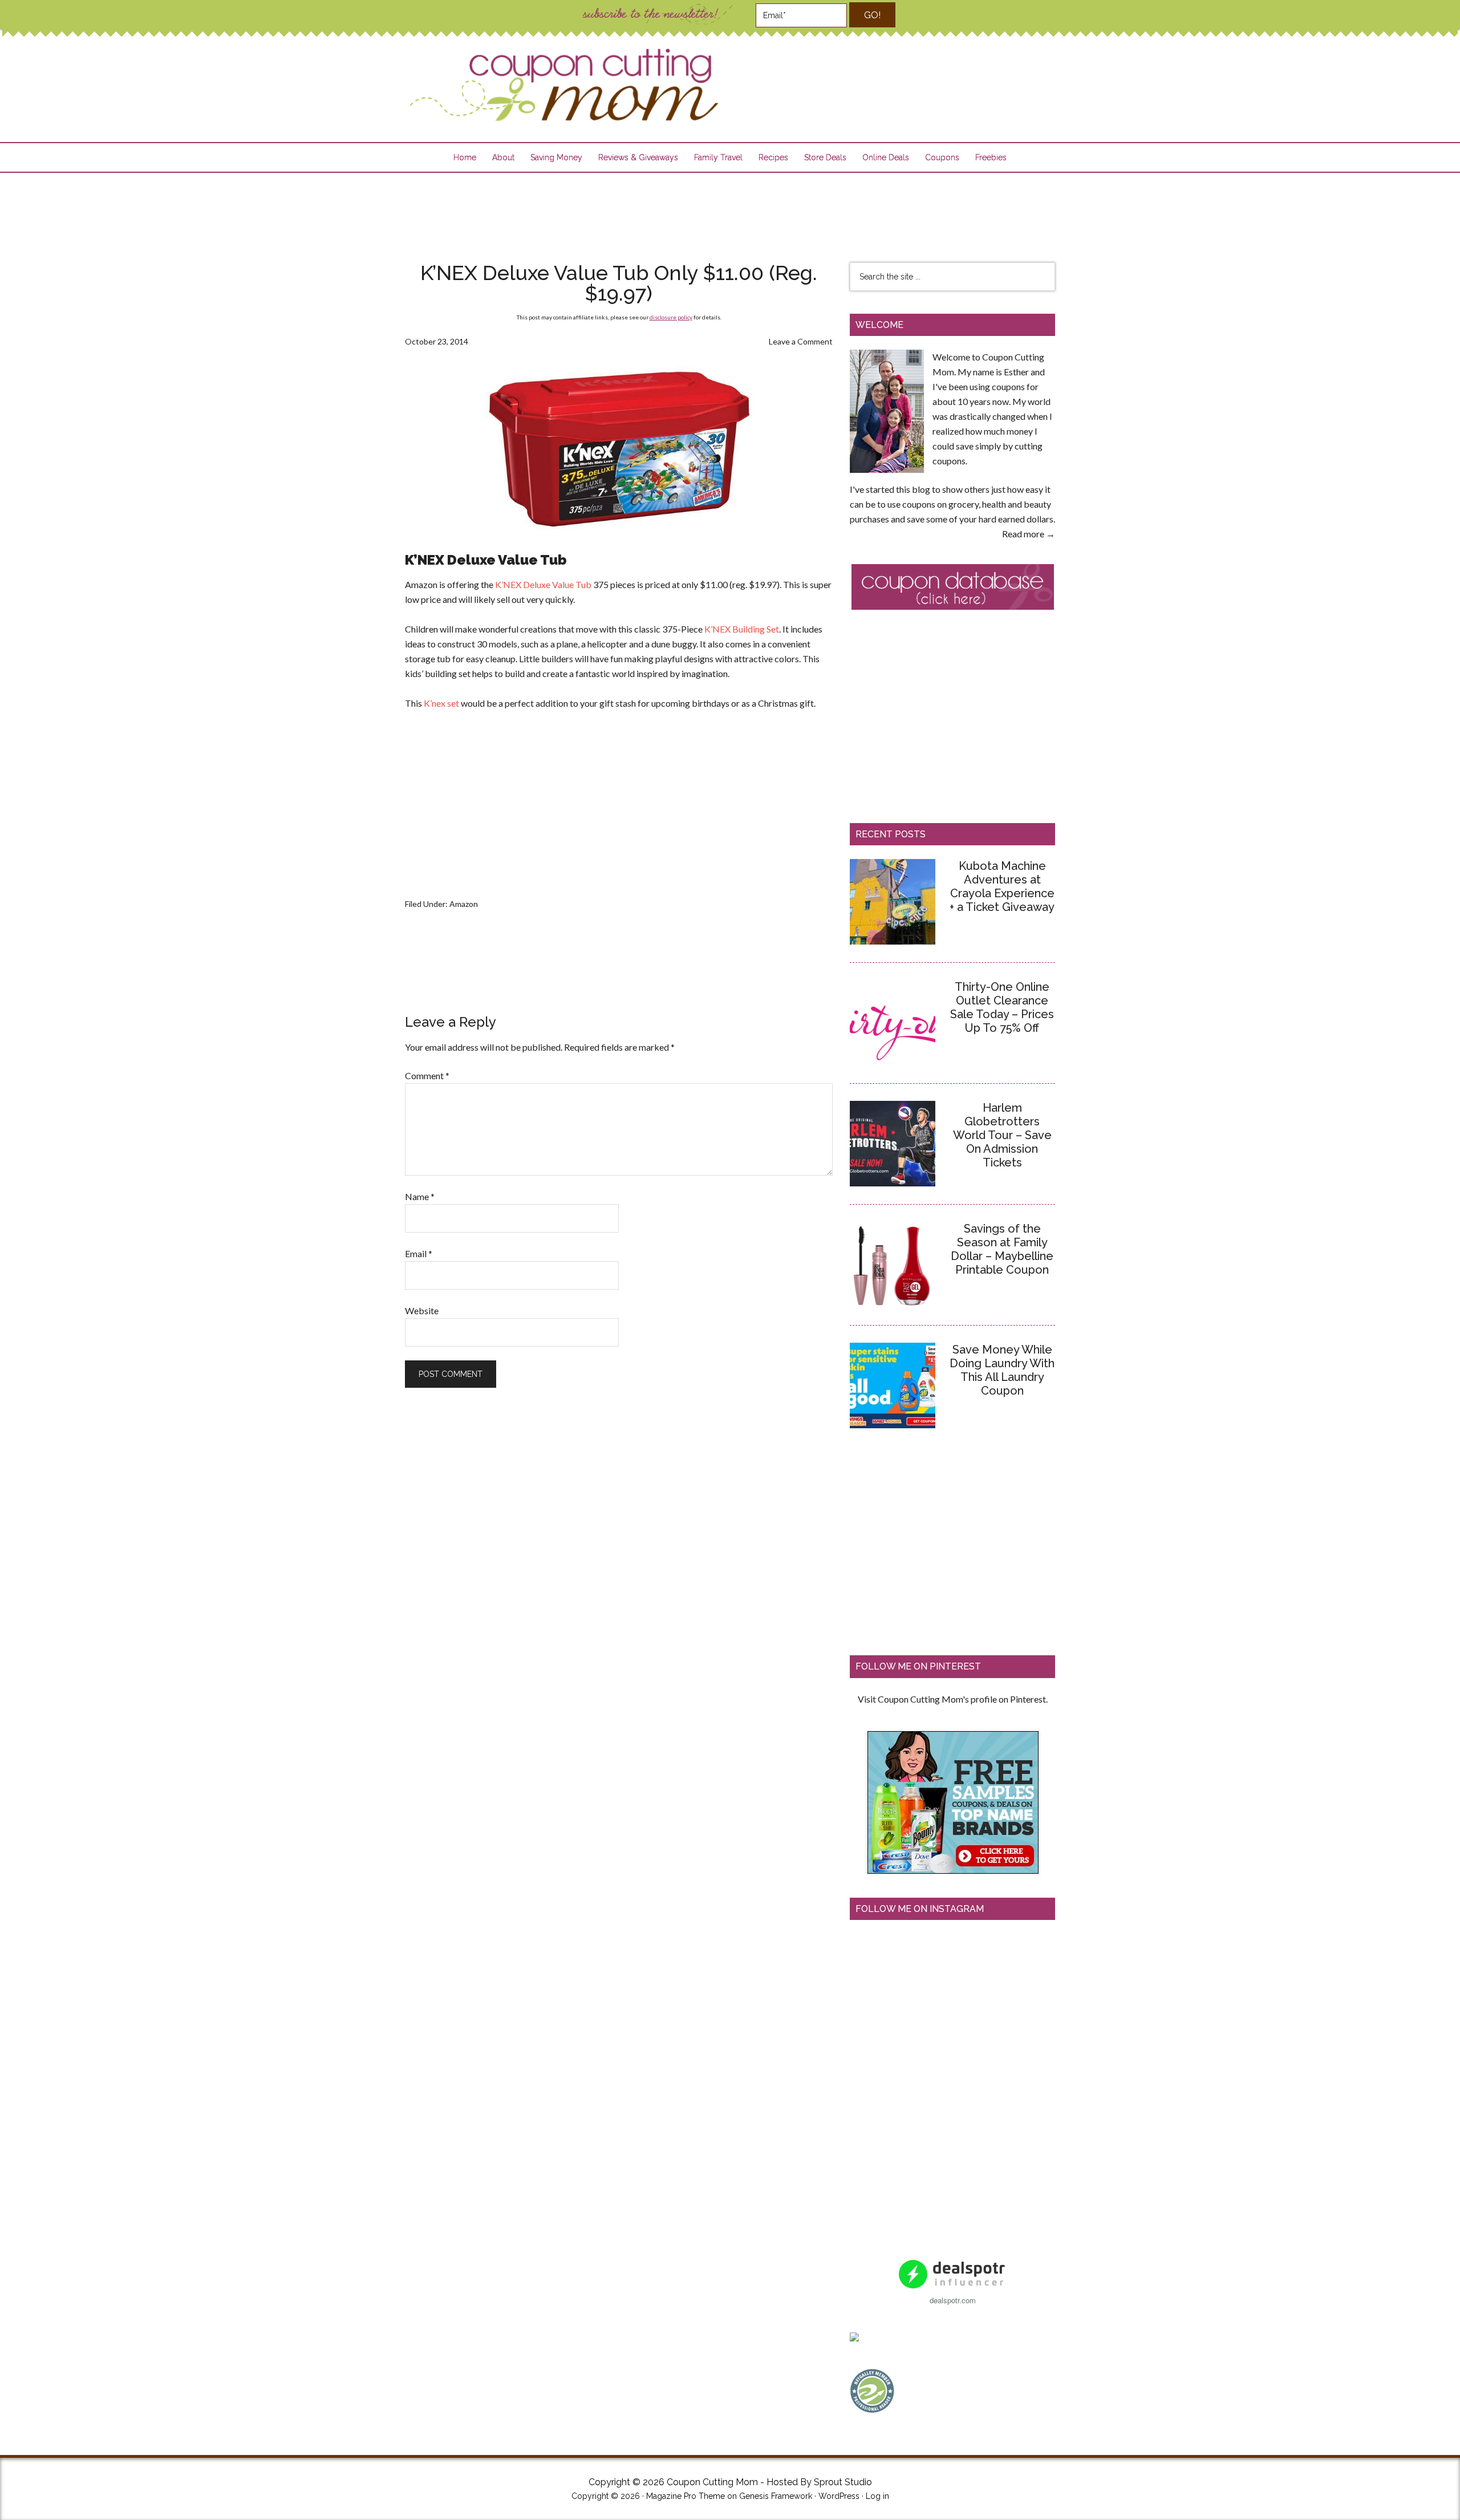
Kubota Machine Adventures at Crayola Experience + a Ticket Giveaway (1002, 886)
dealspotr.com (953, 2300)
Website (422, 1310)
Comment (427, 1075)
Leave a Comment (801, 341)
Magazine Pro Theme (686, 2496)
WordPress (839, 2496)
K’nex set (441, 703)
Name (420, 1196)
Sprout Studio (843, 2482)
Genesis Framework (776, 2496)
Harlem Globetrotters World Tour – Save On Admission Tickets (1002, 1135)
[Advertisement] (730, 210)
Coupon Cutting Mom (562, 85)
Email (419, 1253)
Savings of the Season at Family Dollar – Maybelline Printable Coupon (1002, 1249)
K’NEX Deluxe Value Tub (543, 584)
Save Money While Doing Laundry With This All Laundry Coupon (1002, 1370)
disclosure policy (671, 317)
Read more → (1029, 534)
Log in (877, 2496)
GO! (872, 15)
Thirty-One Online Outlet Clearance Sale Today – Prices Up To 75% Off (1002, 1007)
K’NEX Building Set (742, 629)
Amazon (464, 904)
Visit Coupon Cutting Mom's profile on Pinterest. (953, 1699)
